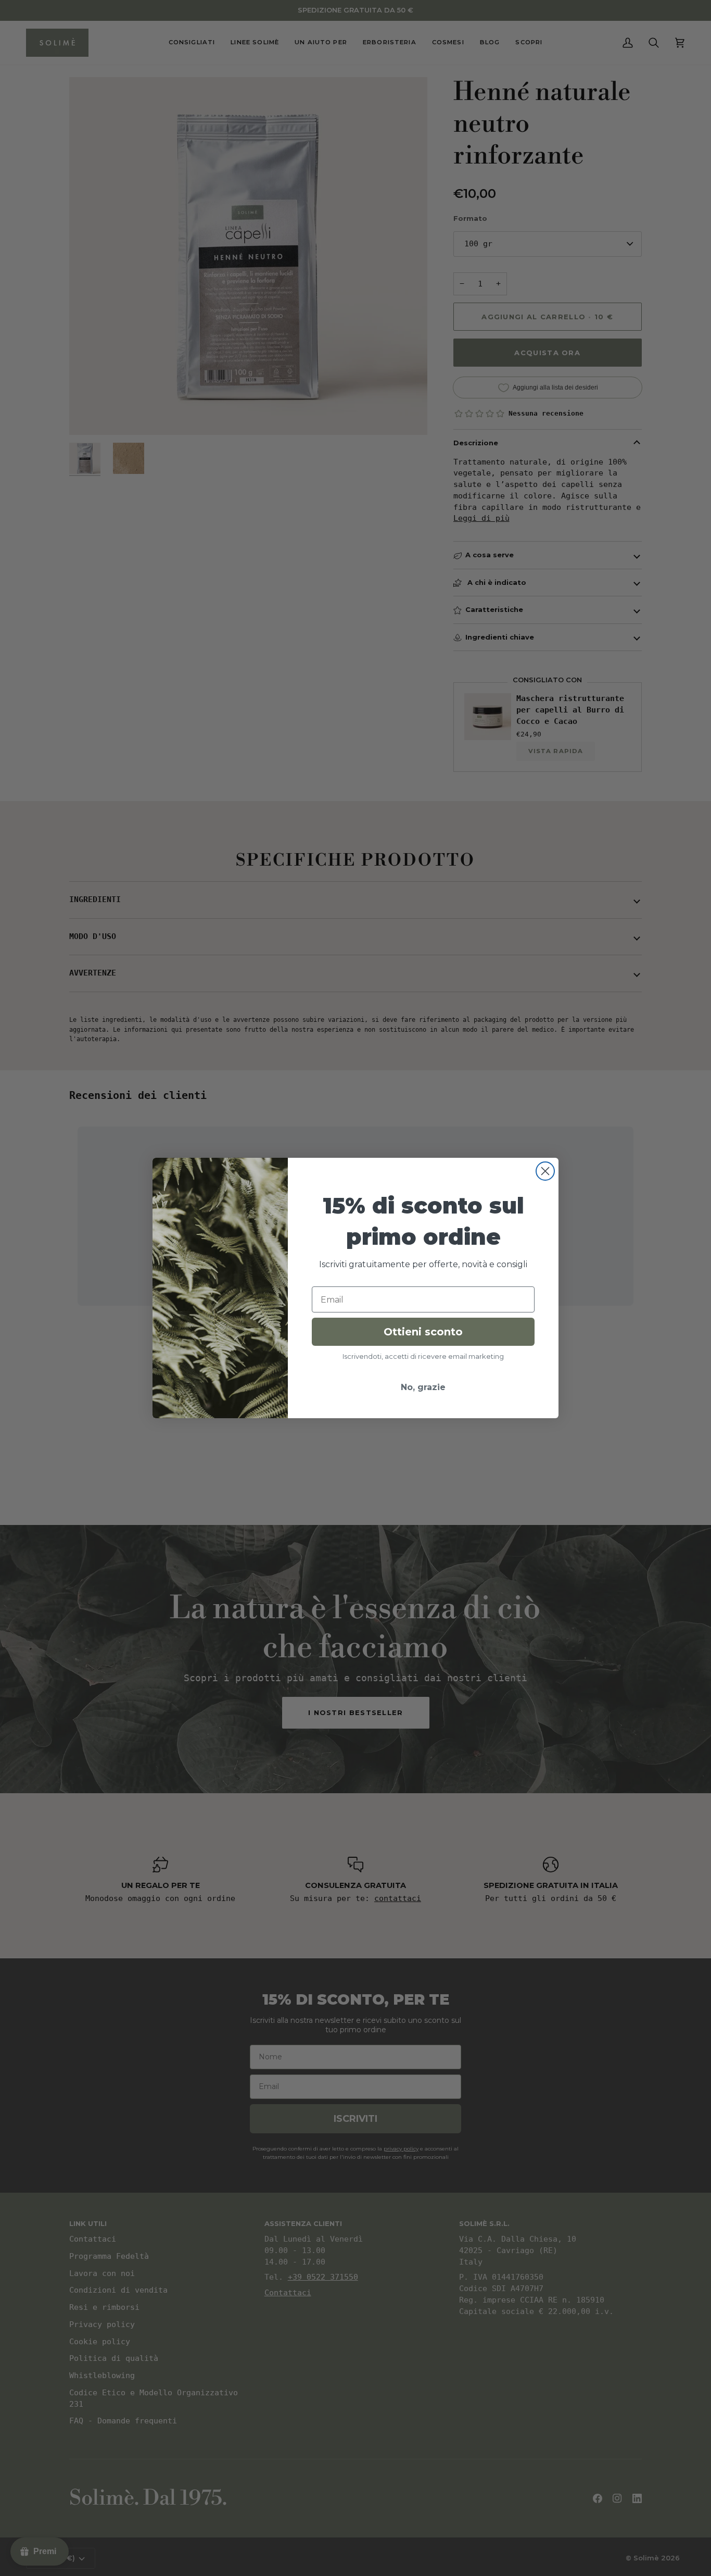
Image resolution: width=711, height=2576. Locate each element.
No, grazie (423, 1387)
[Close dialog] (545, 1171)
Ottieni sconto (423, 1332)
